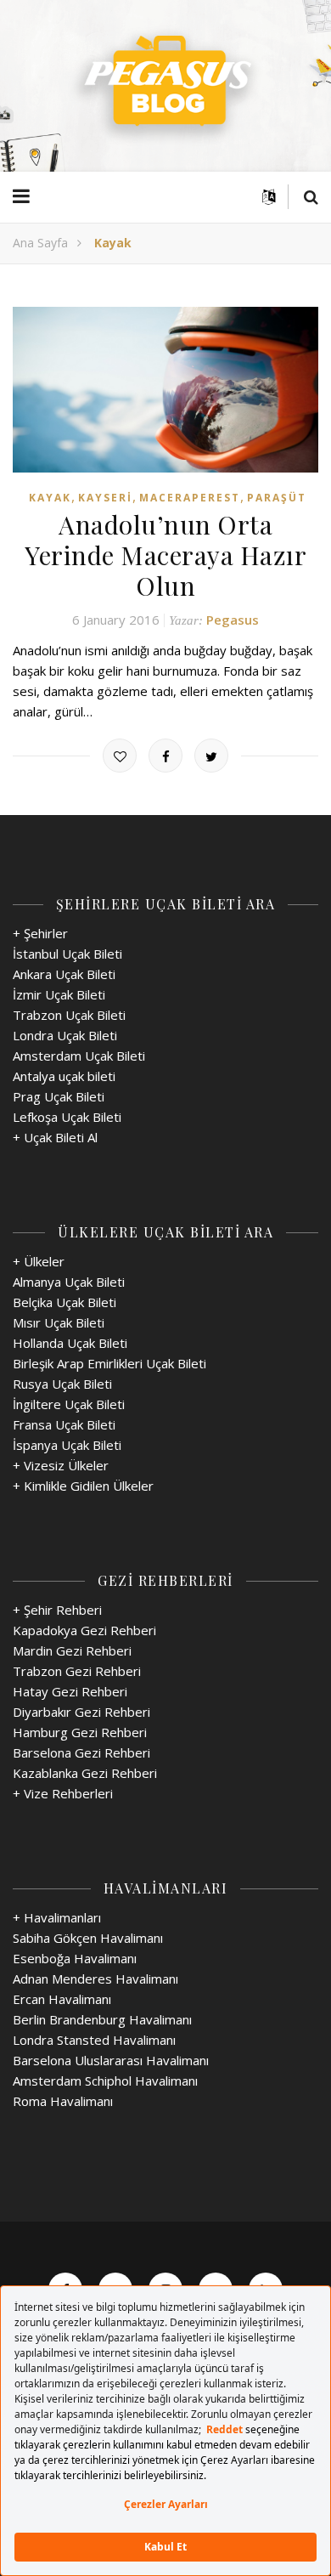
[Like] (120, 756)
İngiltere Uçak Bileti (69, 1404)
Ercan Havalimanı (62, 1999)
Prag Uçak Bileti (59, 1096)
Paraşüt (277, 498)
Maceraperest (190, 498)
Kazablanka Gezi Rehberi (85, 1773)
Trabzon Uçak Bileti (69, 1015)
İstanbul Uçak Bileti (67, 954)
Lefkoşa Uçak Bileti (67, 1117)
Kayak (50, 498)
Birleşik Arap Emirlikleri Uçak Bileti (109, 1363)
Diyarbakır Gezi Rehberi (81, 1712)
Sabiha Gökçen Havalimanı (88, 1938)
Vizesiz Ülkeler (66, 1465)
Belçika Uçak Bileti (65, 1302)
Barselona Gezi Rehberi (81, 1752)
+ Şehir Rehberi (57, 1610)
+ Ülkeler (39, 1261)
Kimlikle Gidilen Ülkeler (89, 1486)
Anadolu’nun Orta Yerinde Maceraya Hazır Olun (165, 555)
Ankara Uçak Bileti (64, 974)
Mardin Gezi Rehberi (72, 1650)
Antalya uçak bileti (64, 1076)
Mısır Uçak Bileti (59, 1322)
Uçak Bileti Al (61, 1137)
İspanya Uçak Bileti (67, 1445)
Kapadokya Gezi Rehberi (84, 1630)
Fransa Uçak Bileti (64, 1424)
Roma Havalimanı (63, 2101)
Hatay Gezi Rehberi (70, 1691)
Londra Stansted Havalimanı (94, 2040)
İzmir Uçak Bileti (59, 994)
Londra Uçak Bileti (65, 1035)
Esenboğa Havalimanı (75, 1958)
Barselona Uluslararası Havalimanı (111, 2060)
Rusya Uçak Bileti (62, 1384)
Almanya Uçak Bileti (69, 1282)
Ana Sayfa (40, 243)
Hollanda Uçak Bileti (70, 1343)
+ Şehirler (40, 933)
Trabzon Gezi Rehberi (77, 1671)
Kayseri (105, 498)
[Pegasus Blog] (165, 86)
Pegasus (233, 620)
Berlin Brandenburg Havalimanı (102, 2019)
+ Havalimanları (57, 1917)
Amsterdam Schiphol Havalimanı (105, 2081)
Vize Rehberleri (68, 1793)
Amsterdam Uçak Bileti (79, 1056)
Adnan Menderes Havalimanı (95, 1979)
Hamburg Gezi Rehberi (80, 1732)
